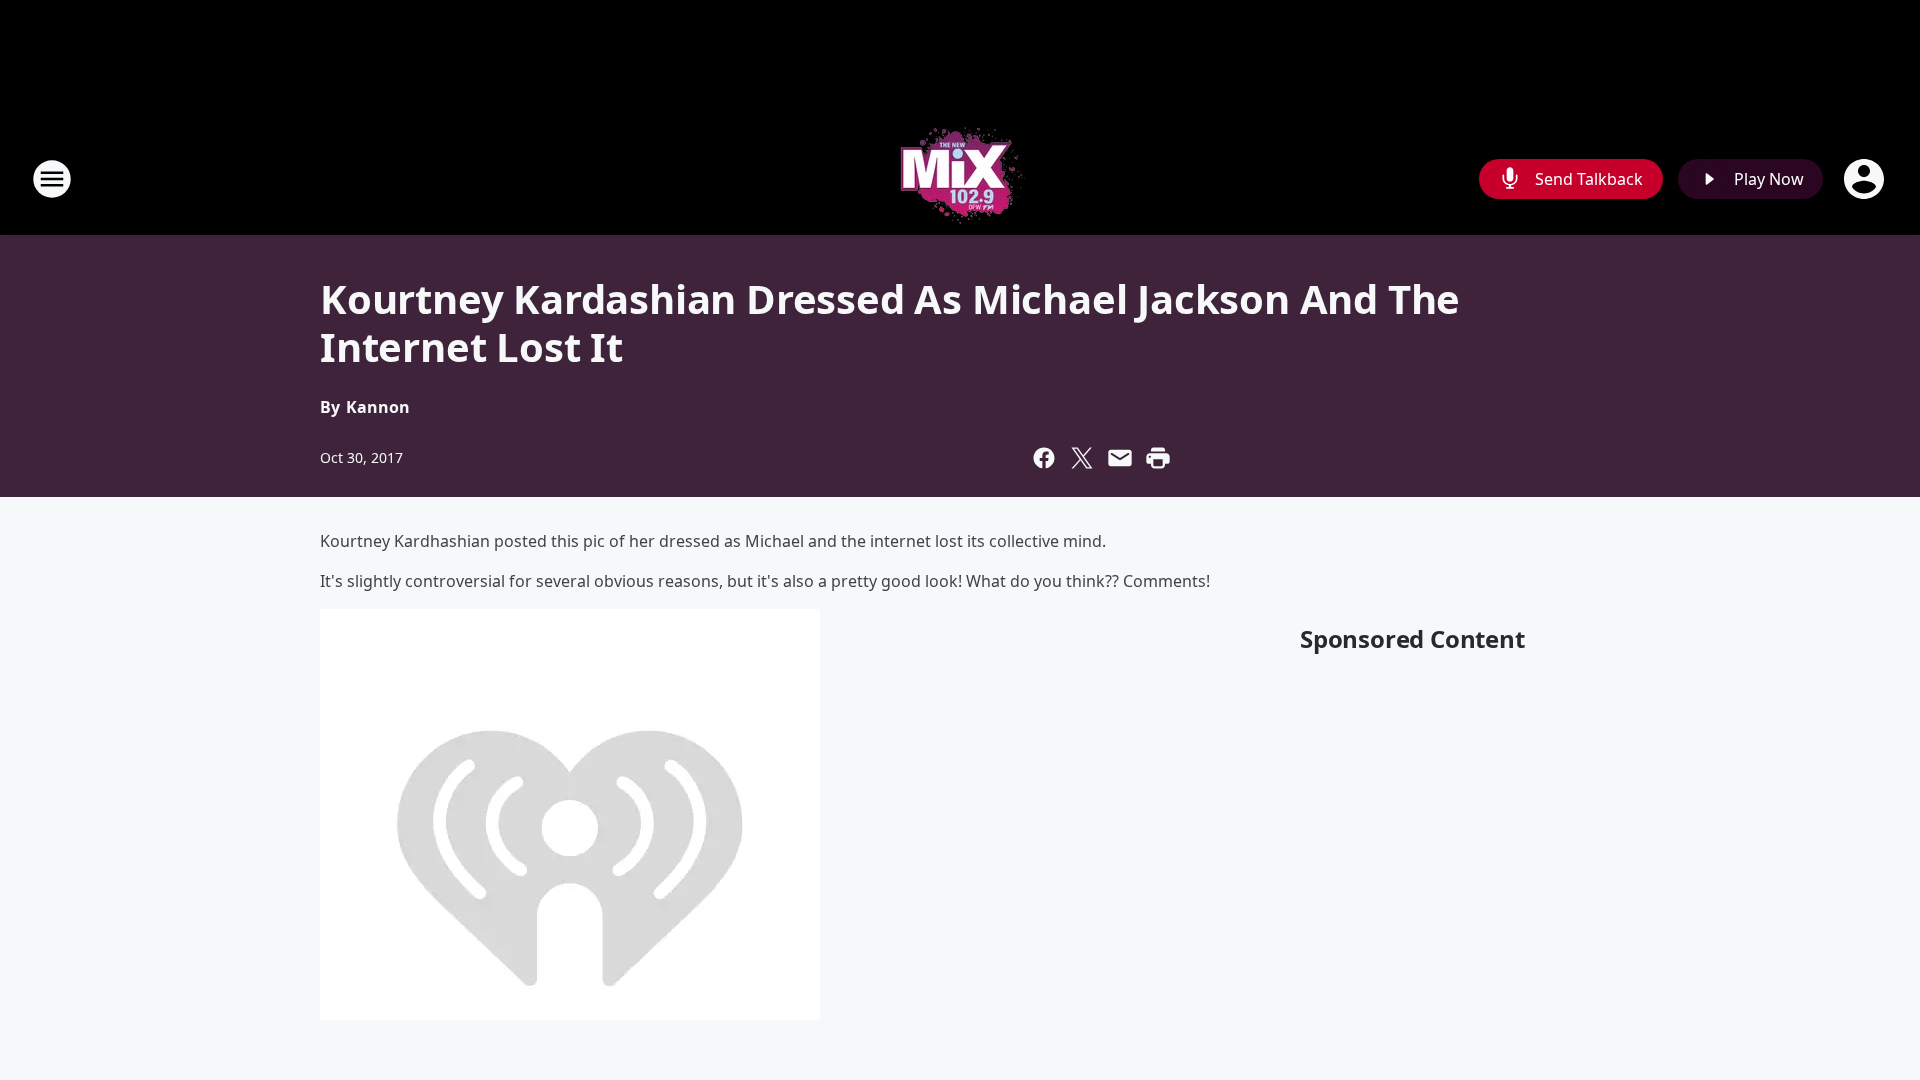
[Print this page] (1158, 458)
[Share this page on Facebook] (1044, 458)
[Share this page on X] (1082, 458)
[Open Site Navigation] (52, 179)
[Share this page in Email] (1120, 458)
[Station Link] (960, 178)
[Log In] (1866, 179)
